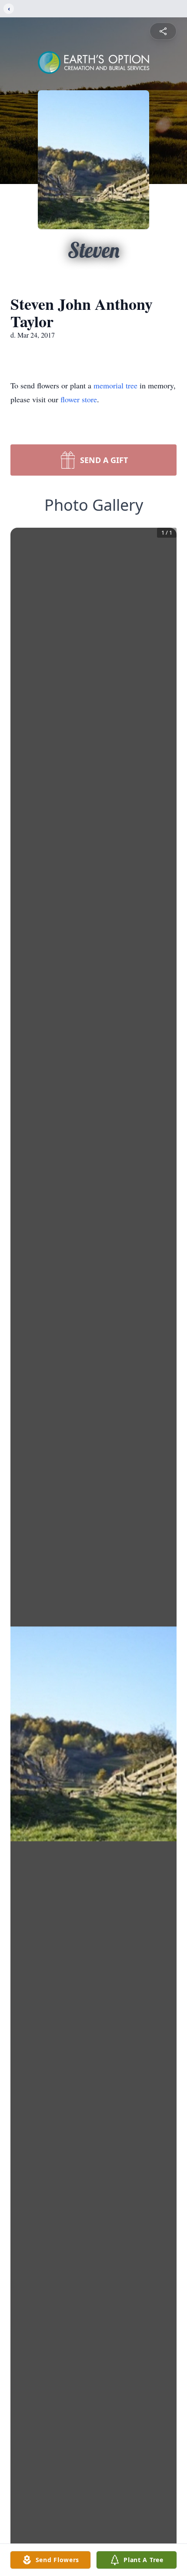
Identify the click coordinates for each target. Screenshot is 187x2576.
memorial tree (115, 385)
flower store (79, 399)
